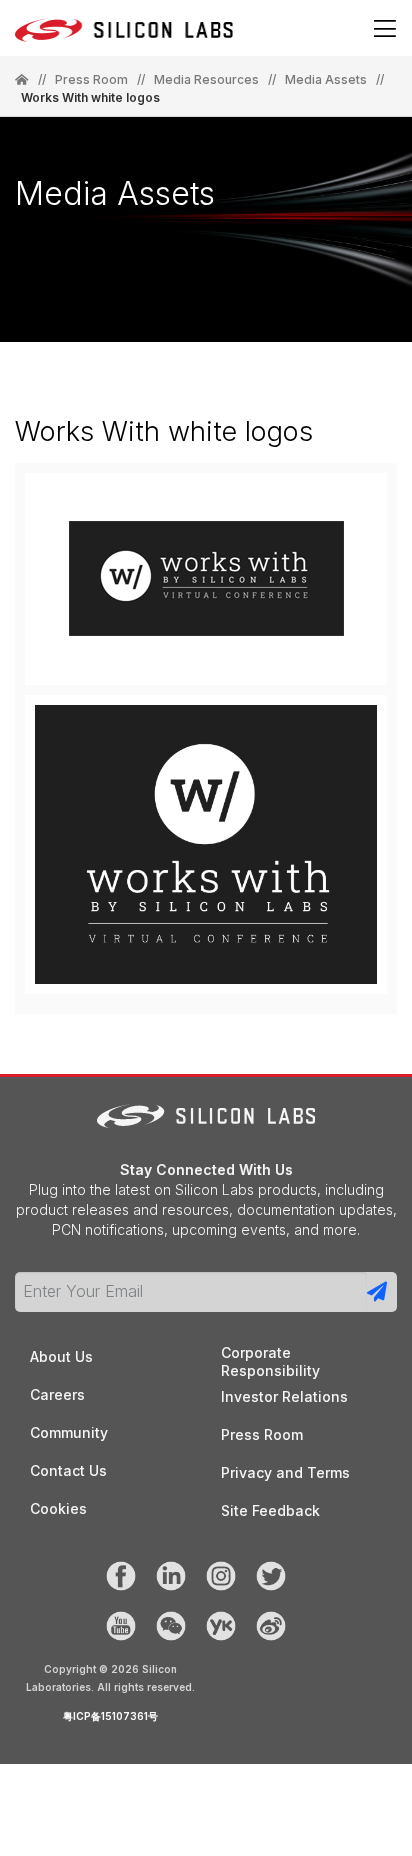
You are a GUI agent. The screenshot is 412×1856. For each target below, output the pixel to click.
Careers (57, 1394)
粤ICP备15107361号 (110, 1716)
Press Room (91, 80)
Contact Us (68, 1470)
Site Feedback (270, 1510)
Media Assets (326, 80)
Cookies (58, 1508)
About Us (61, 1356)
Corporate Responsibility (270, 1353)
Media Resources (206, 80)
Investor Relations (284, 1396)
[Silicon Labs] (22, 80)
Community (69, 1432)
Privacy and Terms (285, 1472)
